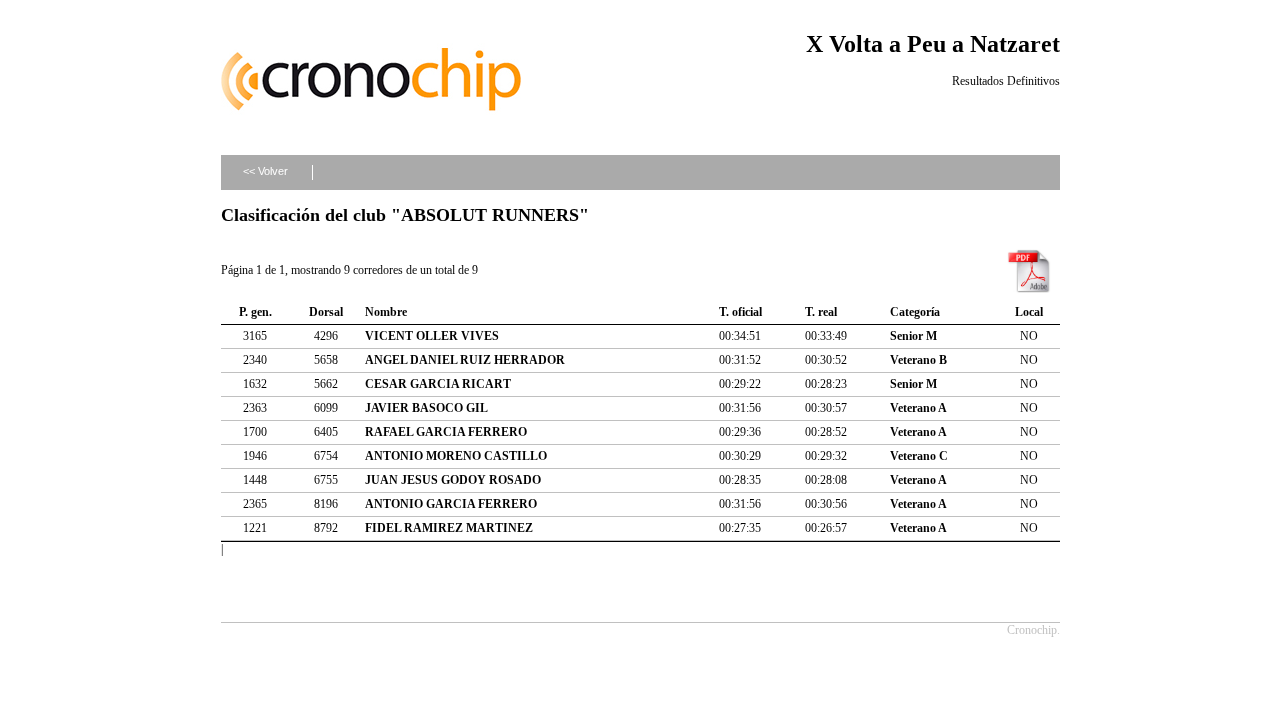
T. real (821, 312)
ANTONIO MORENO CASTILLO (456, 456)
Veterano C (919, 456)
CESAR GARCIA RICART (438, 384)
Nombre (386, 312)
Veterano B (918, 360)
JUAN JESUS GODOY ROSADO (453, 480)
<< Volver (265, 171)
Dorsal (326, 312)
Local (1029, 312)
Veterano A (918, 408)
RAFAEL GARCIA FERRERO (446, 432)
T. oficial (740, 312)
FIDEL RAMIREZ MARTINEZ (449, 528)
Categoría (915, 312)
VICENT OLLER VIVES (432, 336)
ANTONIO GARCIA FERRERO (451, 504)
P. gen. (255, 312)
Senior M (913, 336)
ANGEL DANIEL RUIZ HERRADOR (465, 360)
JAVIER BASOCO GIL (426, 408)
